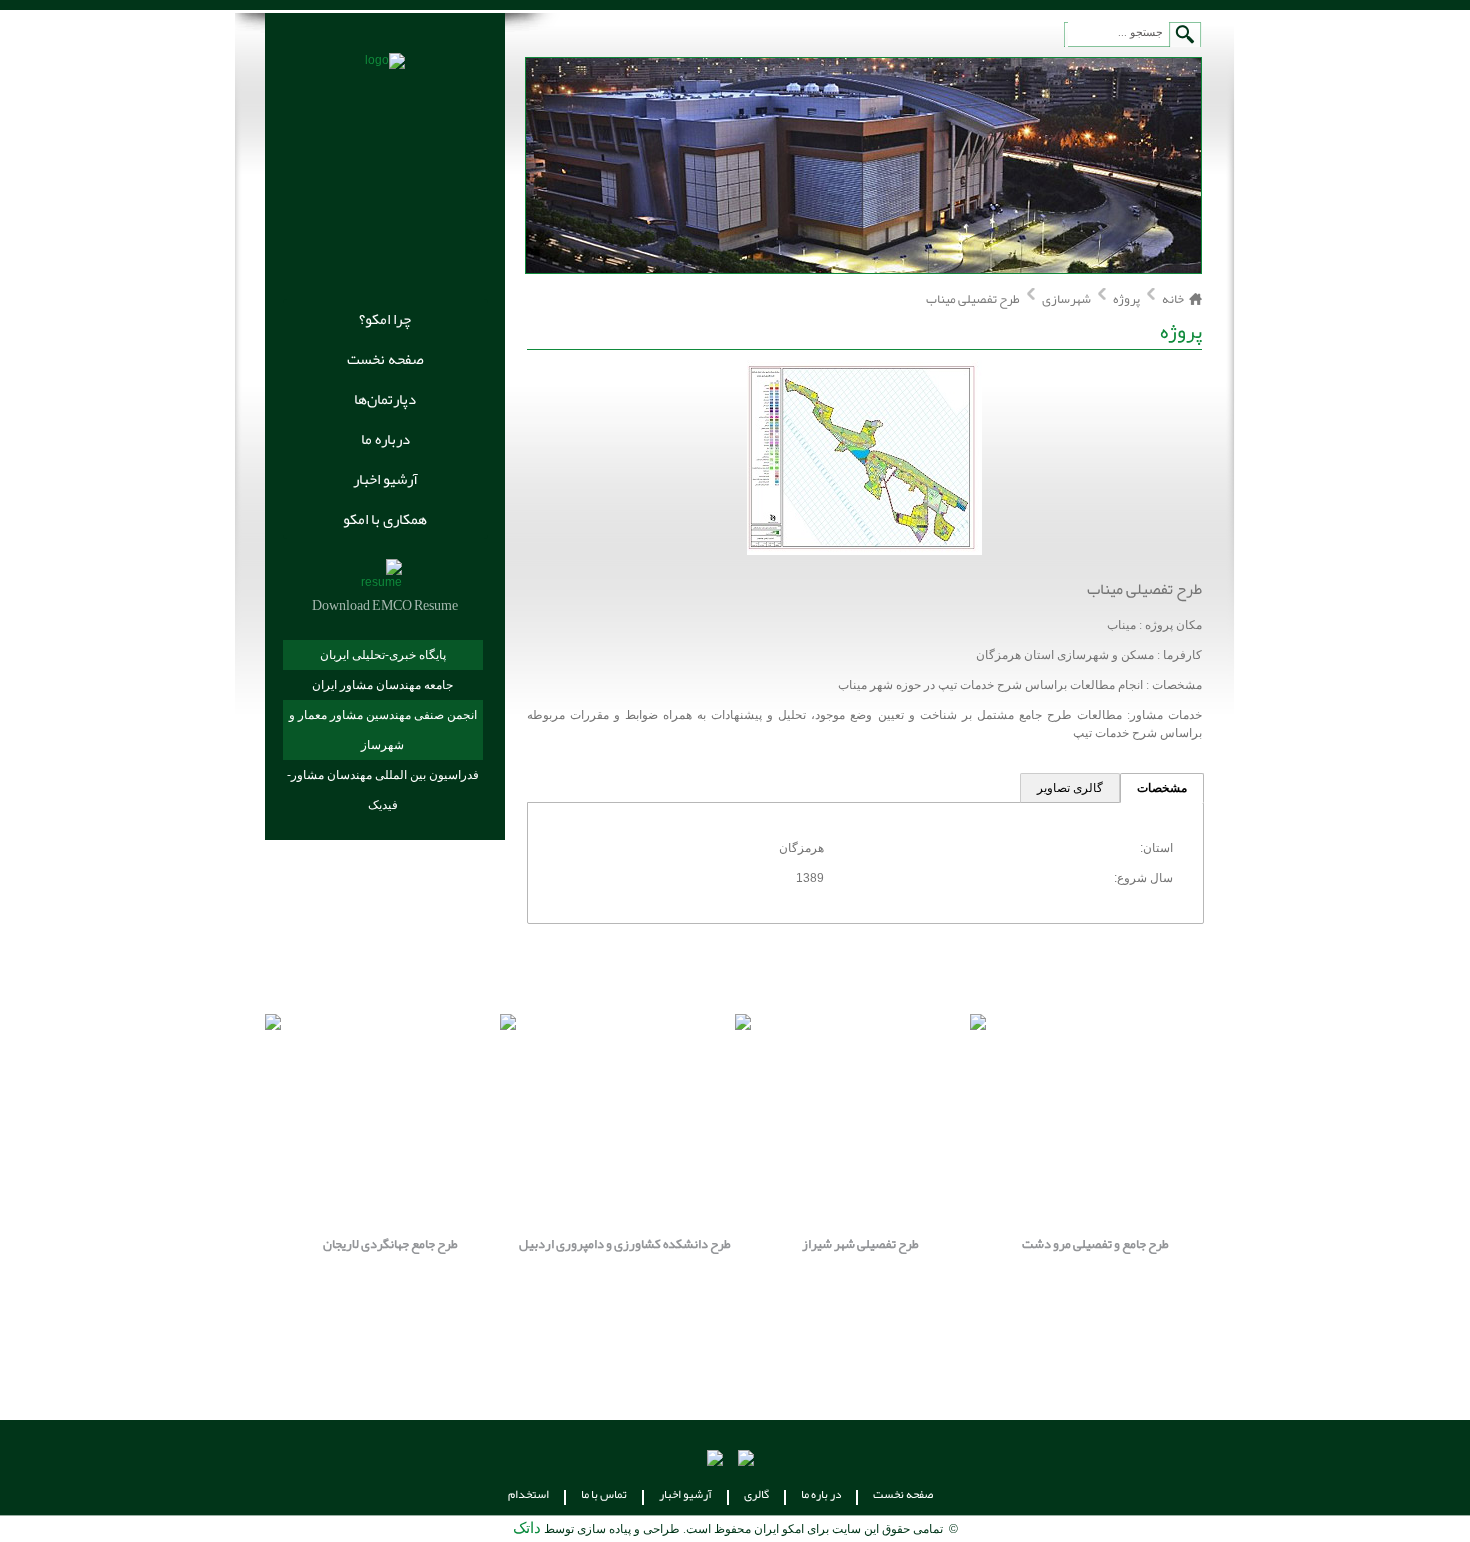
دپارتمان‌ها (385, 399)
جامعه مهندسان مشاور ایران (382, 685)
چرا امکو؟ (385, 319)
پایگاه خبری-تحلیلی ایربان (383, 655)
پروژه (1126, 299)
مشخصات (1162, 788)
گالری (756, 1494)
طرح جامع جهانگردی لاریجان (390, 1244)
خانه (1173, 299)
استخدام (528, 1494)
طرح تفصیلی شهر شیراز (860, 1244)
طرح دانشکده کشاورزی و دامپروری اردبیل (625, 1244)
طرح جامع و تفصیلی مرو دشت (1095, 1244)
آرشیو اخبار (385, 479)
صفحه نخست (385, 359)
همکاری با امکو (385, 519)
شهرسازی (1065, 299)
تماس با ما (604, 1494)
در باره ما (821, 1494)
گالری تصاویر (1070, 788)
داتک (527, 1528)
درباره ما (385, 439)
